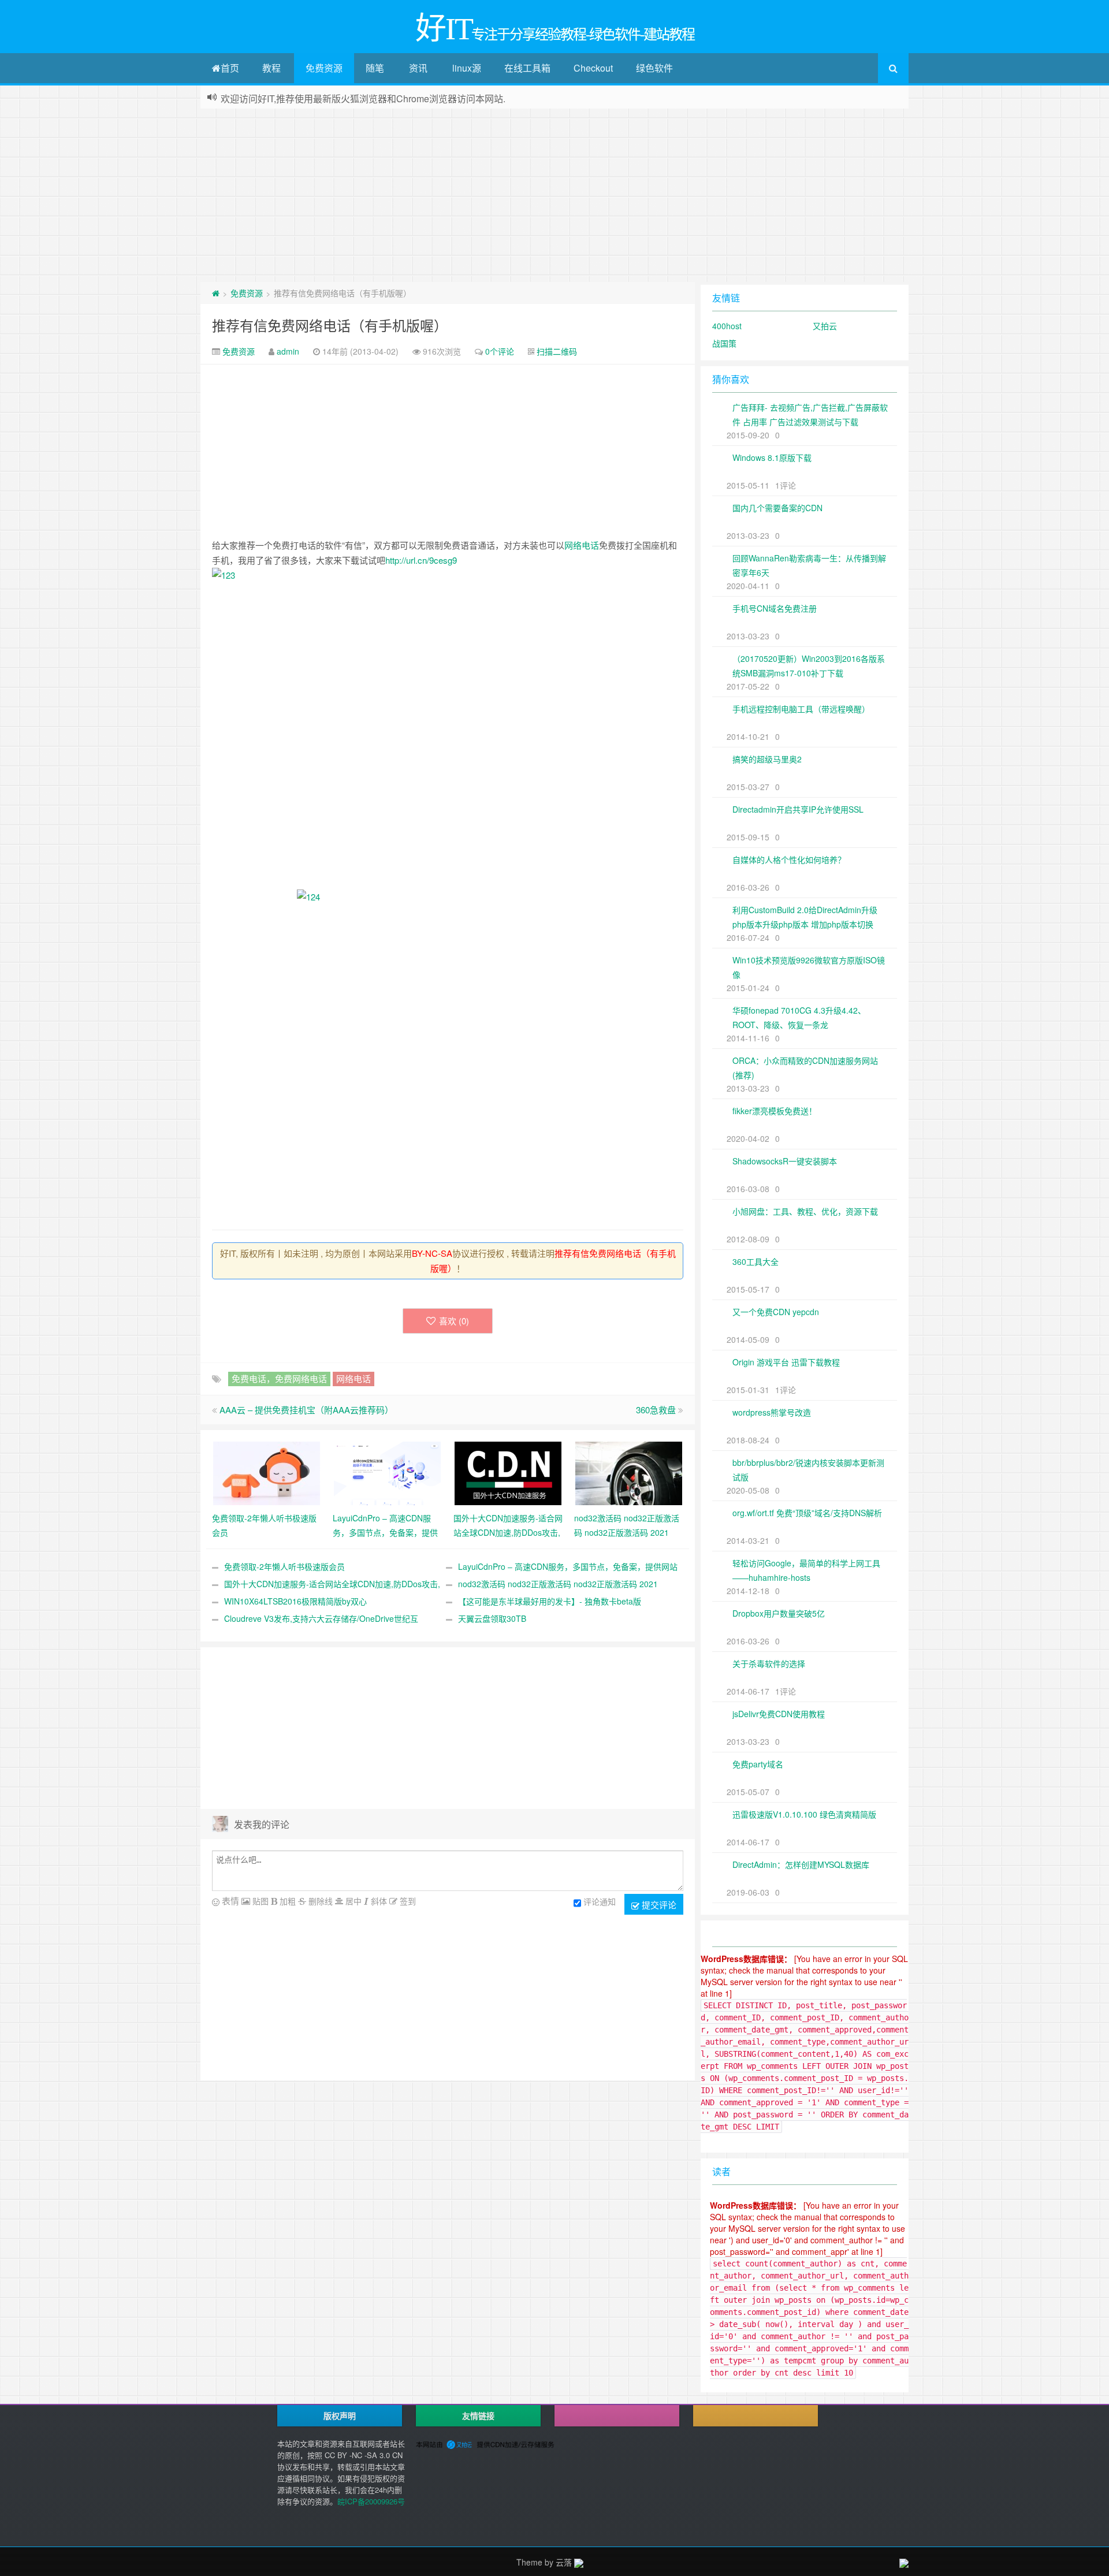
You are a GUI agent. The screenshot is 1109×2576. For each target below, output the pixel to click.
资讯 (418, 68)
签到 (407, 1901)
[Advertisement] (554, 195)
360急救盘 (656, 1410)
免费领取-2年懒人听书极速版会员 (284, 1566)
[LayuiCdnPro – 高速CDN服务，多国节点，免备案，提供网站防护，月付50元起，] (387, 1472)
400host (727, 326)
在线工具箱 (527, 68)
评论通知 (600, 1901)
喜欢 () (454, 1321)
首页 (230, 68)
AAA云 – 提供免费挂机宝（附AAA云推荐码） (306, 1410)
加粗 (286, 1901)
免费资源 (324, 68)
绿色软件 (654, 68)
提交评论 (658, 1905)
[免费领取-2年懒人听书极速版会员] (267, 1472)
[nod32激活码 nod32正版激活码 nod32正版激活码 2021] (629, 1472)
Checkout (593, 68)
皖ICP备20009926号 (371, 2501)
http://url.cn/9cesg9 (421, 560)
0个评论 (500, 351)
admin (288, 351)
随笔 (375, 68)
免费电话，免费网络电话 (279, 1378)
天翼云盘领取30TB (492, 1618)
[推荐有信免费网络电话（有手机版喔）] (448, 729)
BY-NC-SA (432, 1253)
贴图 (259, 1901)
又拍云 (825, 326)
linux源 (467, 68)
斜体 (378, 1901)
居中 (352, 1901)
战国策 (724, 343)
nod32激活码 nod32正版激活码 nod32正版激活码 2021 (558, 1584)
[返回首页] (216, 293)
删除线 (319, 1901)
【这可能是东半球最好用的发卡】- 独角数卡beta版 (550, 1601)
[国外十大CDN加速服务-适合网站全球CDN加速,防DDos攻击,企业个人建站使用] (508, 1472)
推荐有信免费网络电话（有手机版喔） (330, 325)
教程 (271, 68)
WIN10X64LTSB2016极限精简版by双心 (295, 1601)
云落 (564, 2562)
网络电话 (582, 545)
